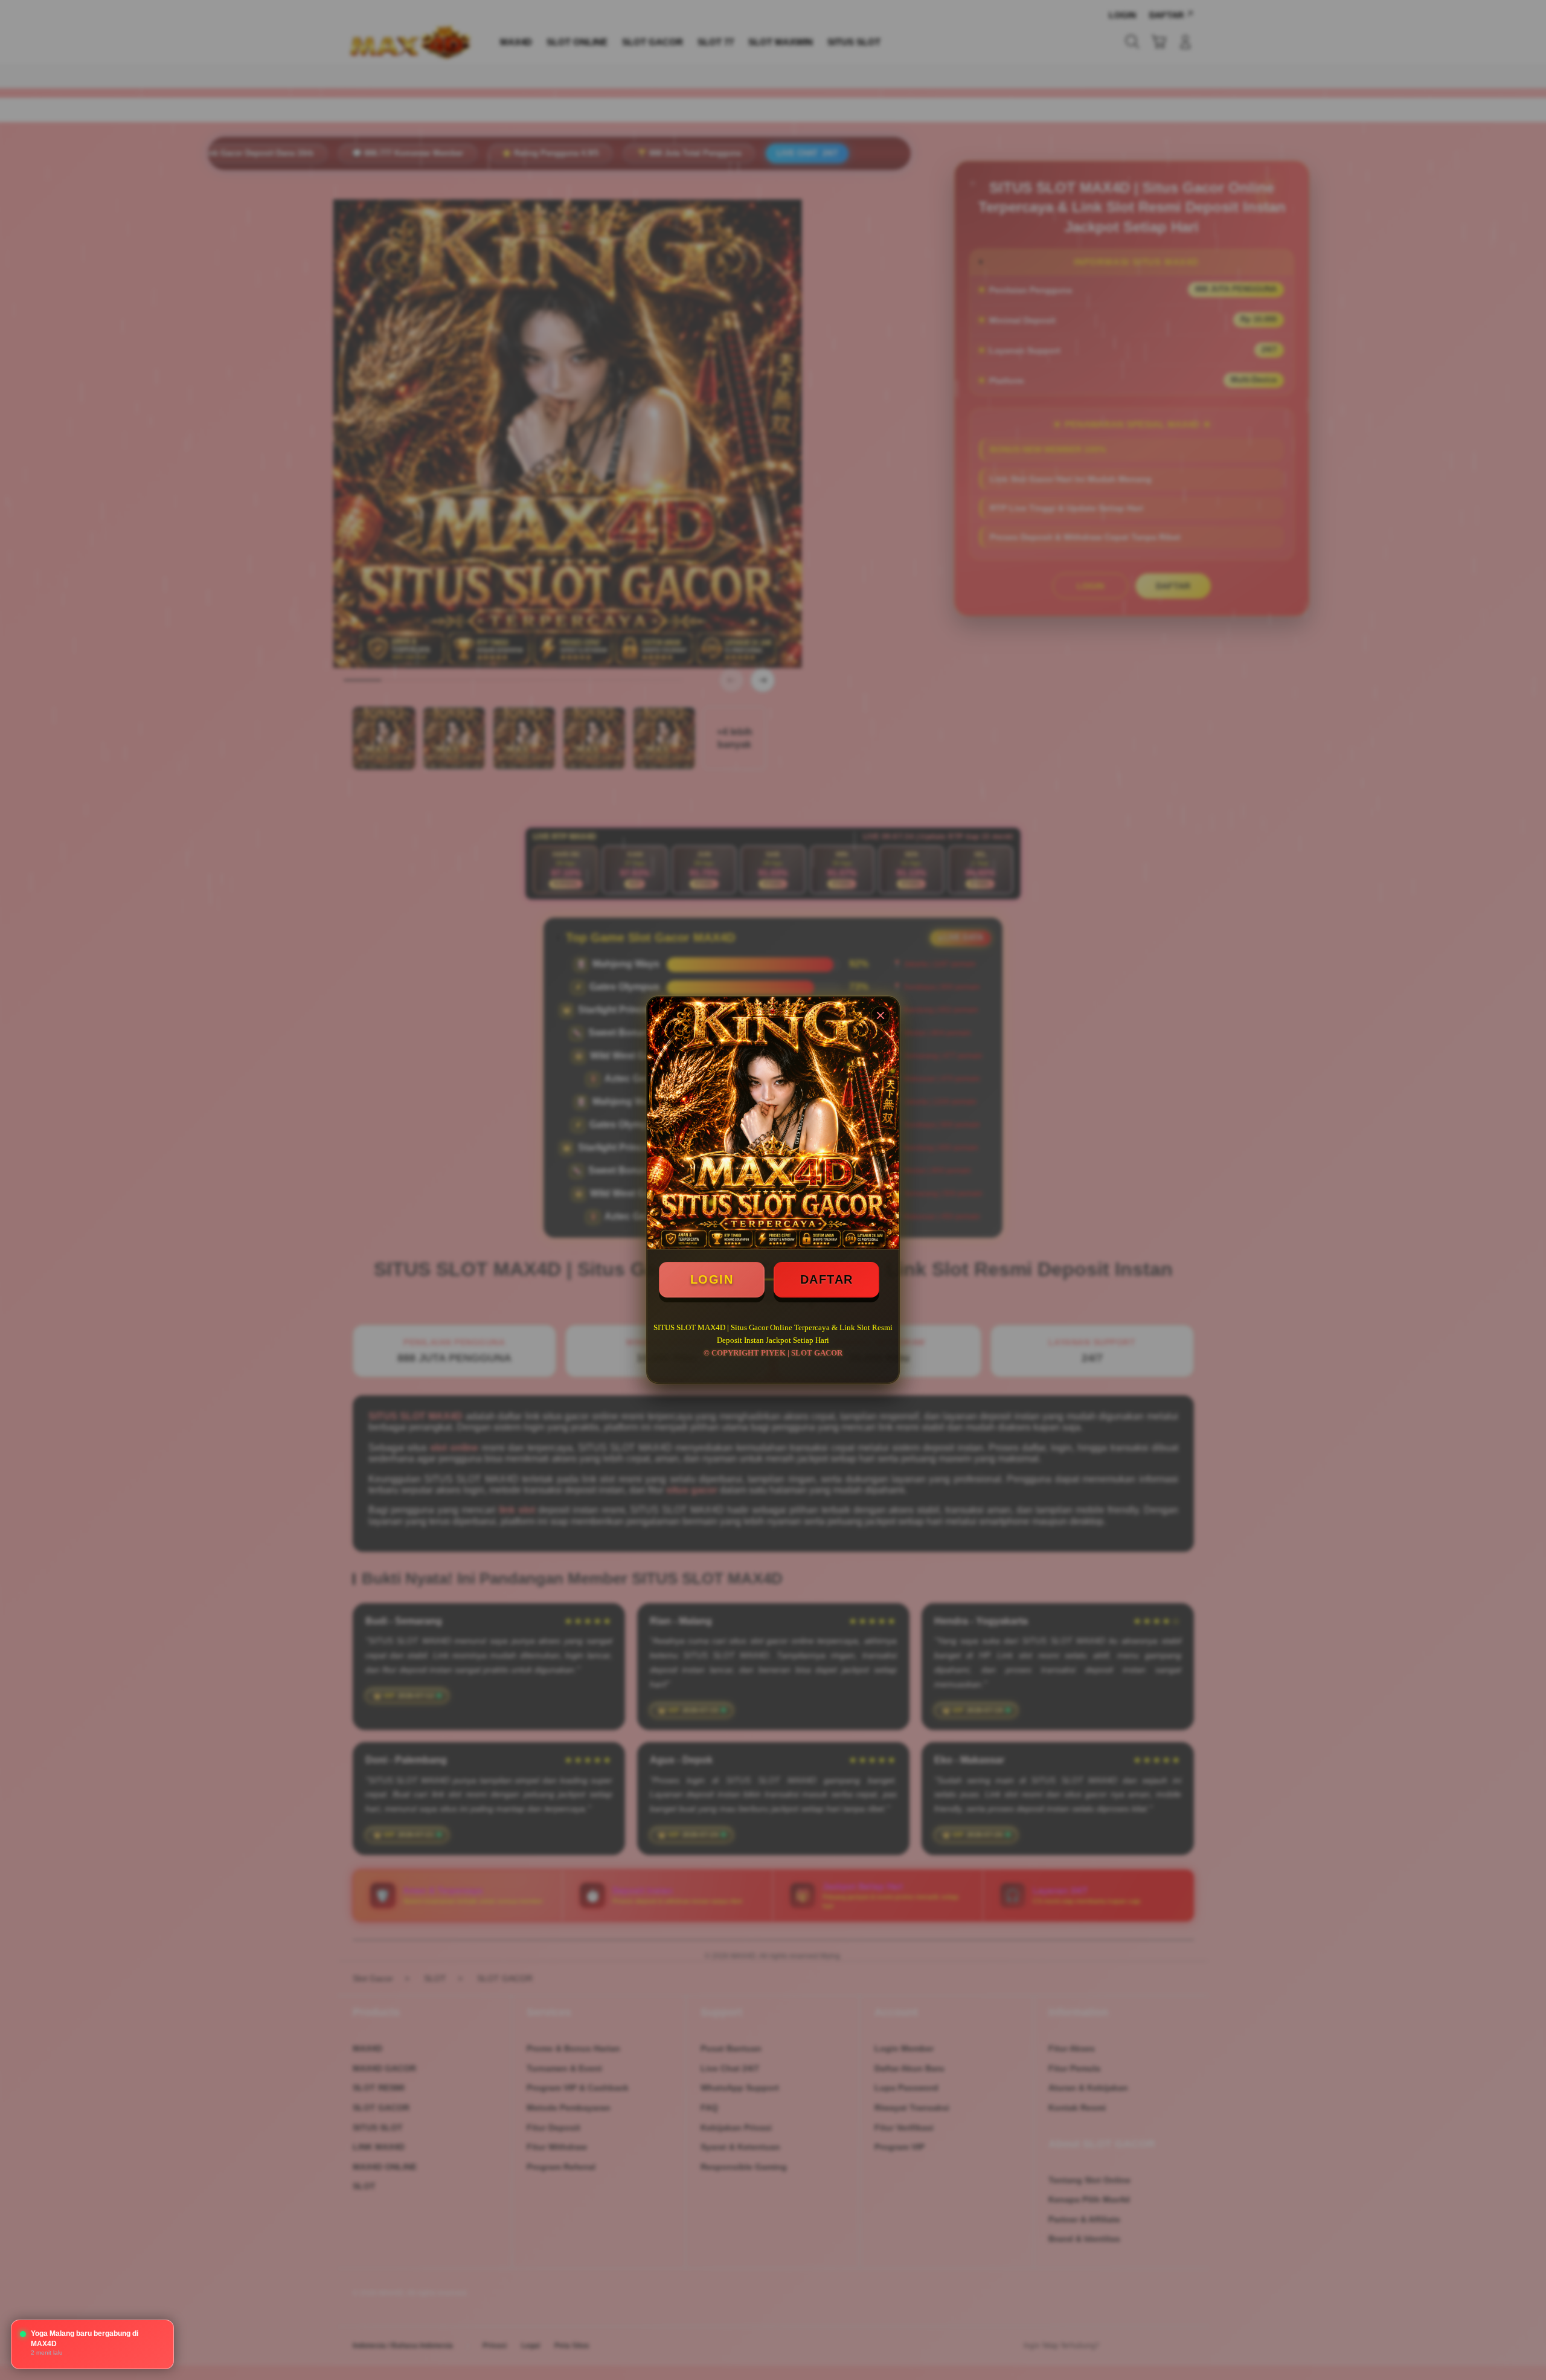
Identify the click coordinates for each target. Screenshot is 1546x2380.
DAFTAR (827, 1279)
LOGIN (712, 1279)
